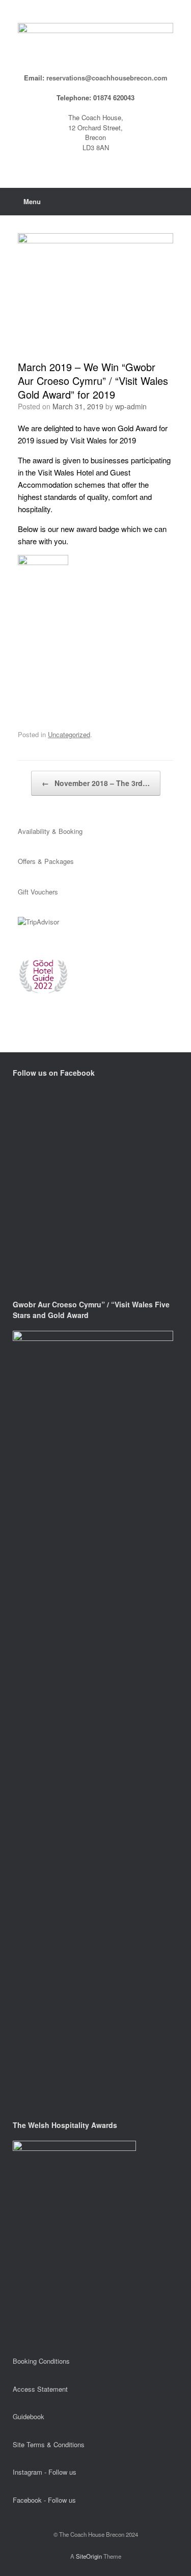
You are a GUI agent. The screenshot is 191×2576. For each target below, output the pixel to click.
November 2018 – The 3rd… (96, 783)
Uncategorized (69, 734)
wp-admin (131, 406)
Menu (32, 201)
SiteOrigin (89, 2556)
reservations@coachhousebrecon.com (107, 78)
